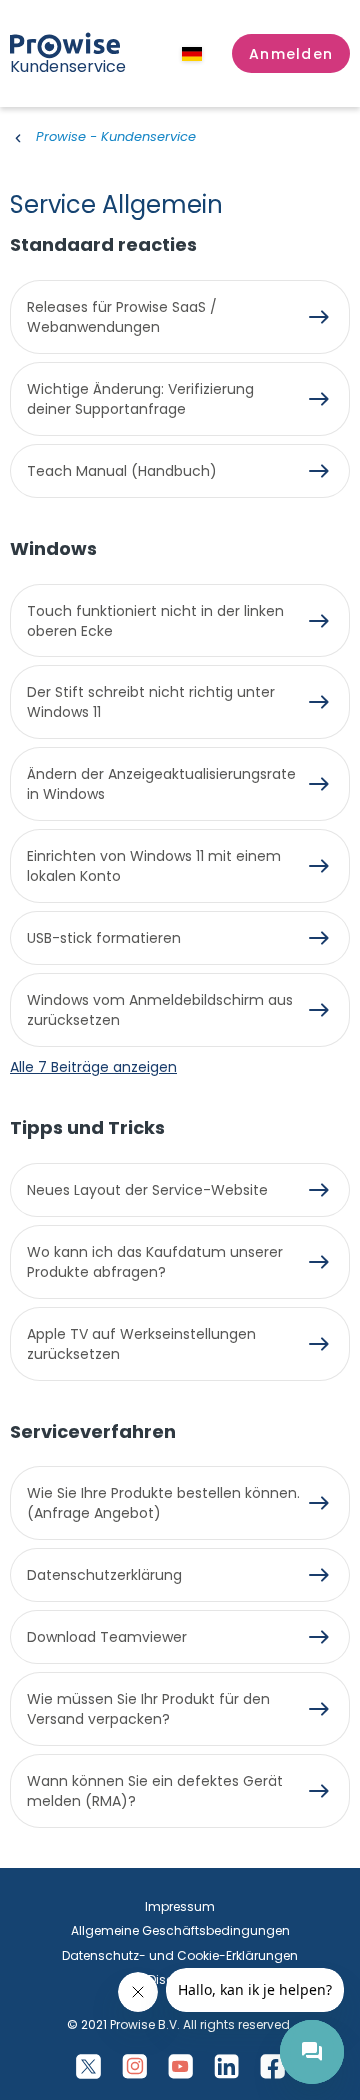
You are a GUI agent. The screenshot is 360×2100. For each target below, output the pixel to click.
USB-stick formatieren (104, 938)
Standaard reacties (103, 244)
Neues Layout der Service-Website (147, 1190)
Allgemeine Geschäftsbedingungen (180, 1930)
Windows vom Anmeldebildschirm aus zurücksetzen (160, 1010)
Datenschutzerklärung (104, 1575)
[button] (291, 54)
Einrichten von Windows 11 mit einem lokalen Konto (154, 866)
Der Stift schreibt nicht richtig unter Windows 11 (151, 702)
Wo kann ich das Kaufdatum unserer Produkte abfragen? (155, 1262)
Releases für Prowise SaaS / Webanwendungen (122, 317)
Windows (53, 548)
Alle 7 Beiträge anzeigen (93, 1067)
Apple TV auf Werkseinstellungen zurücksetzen (141, 1344)
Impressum (180, 1906)
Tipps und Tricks (87, 1127)
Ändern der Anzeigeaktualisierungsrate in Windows (161, 784)
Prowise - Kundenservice (116, 136)
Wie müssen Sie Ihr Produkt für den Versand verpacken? (148, 1709)
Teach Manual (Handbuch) (122, 471)
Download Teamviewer (107, 1637)
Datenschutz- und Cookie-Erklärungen (180, 1955)
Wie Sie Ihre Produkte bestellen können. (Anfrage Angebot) (163, 1503)
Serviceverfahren (93, 1431)
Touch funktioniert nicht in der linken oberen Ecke (155, 621)
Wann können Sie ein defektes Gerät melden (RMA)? (155, 1791)
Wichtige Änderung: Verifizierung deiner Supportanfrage (140, 399)
